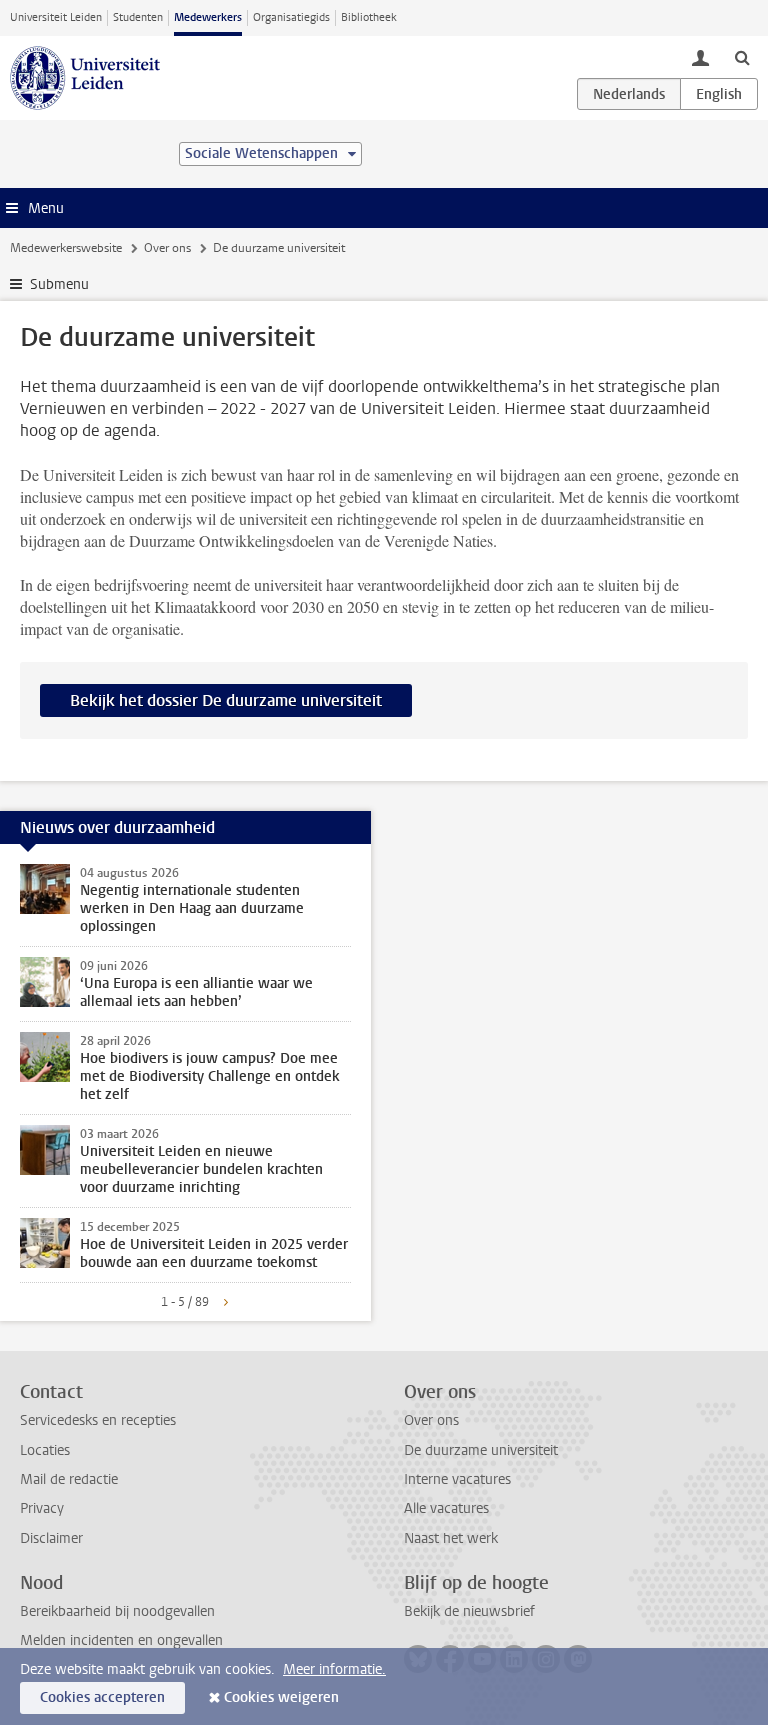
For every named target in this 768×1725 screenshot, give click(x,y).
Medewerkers (208, 17)
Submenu (59, 284)
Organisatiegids (291, 17)
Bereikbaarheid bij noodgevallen (117, 1611)
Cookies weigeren (281, 1697)
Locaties (45, 1450)
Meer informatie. (334, 1669)
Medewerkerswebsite (66, 248)
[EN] (719, 94)
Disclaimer (51, 1538)
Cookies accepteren (102, 1697)
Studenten (138, 17)
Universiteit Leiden (56, 17)
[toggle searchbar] (742, 57)
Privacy (42, 1508)
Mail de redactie (69, 1479)
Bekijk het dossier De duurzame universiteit (226, 700)
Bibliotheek (369, 17)
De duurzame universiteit (481, 1450)
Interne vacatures (457, 1479)
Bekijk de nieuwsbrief (469, 1611)
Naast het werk (451, 1538)
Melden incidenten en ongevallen (121, 1640)
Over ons (167, 248)
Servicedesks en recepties (98, 1420)
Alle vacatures (446, 1508)
